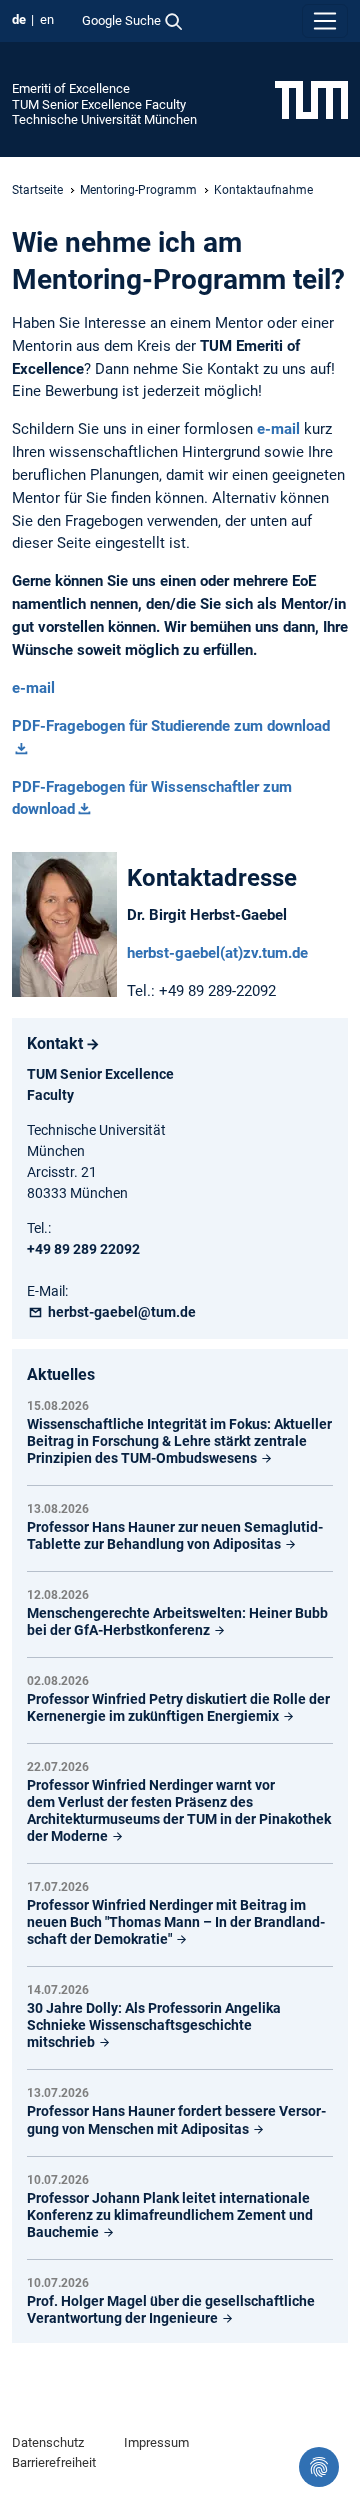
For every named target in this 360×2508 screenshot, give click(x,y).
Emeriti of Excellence (71, 88)
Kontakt (55, 1043)
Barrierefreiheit (54, 2462)
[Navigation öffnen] (325, 21)
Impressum (156, 2442)
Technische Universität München (104, 119)
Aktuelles (61, 1374)
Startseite (37, 190)
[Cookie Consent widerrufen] (319, 2467)
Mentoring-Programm (138, 190)
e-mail (33, 688)
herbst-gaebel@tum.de (120, 1312)
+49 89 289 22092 (83, 1249)
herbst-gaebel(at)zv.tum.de (217, 953)
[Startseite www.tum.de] (311, 99)
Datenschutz (48, 2442)
